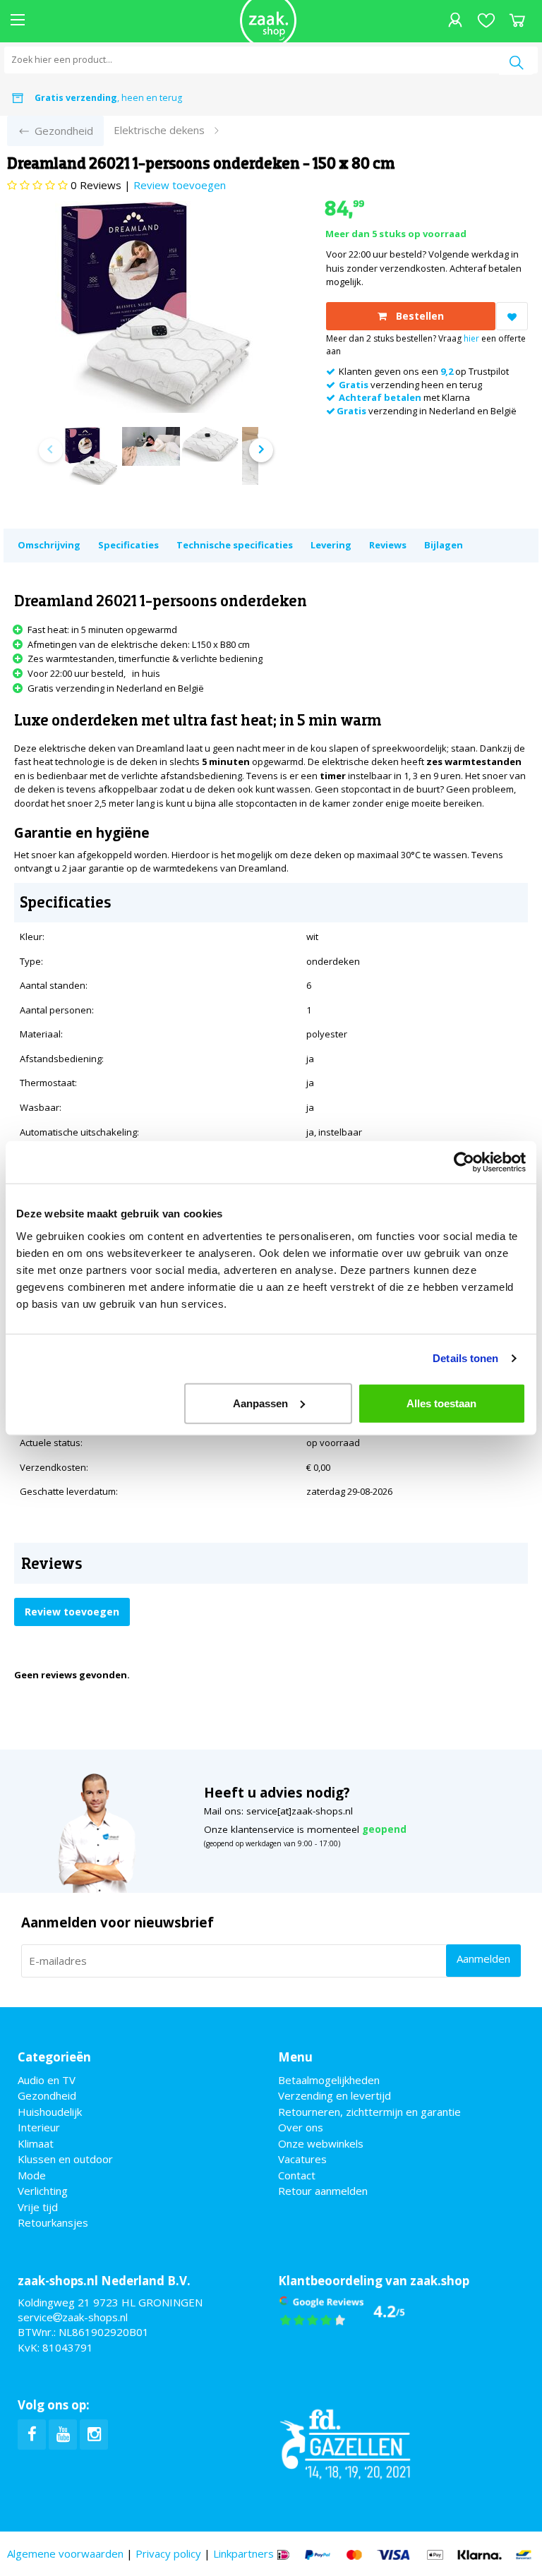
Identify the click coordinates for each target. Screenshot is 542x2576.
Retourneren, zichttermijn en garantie (369, 2112)
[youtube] (63, 2434)
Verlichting (43, 2191)
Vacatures (302, 2159)
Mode (32, 2175)
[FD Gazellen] (345, 2442)
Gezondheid (47, 2095)
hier (471, 338)
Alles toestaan (441, 1403)
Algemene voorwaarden (65, 2553)
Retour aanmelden (323, 2191)
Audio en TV (47, 2080)
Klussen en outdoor (65, 2159)
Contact (297, 2175)
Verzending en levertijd (335, 2095)
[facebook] (32, 2434)
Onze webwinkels (321, 2143)
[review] (342, 2310)
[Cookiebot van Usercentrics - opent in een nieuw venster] (464, 1162)
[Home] (268, 21)
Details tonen (465, 1358)
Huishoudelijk (50, 2112)
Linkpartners (243, 2553)
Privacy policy (168, 2553)
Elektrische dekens (159, 130)
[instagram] (94, 2434)
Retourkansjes (53, 2222)
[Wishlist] (486, 22)
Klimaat (36, 2143)
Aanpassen (260, 1403)
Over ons (301, 2127)
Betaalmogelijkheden (329, 2080)
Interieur (39, 2127)
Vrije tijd (38, 2207)
